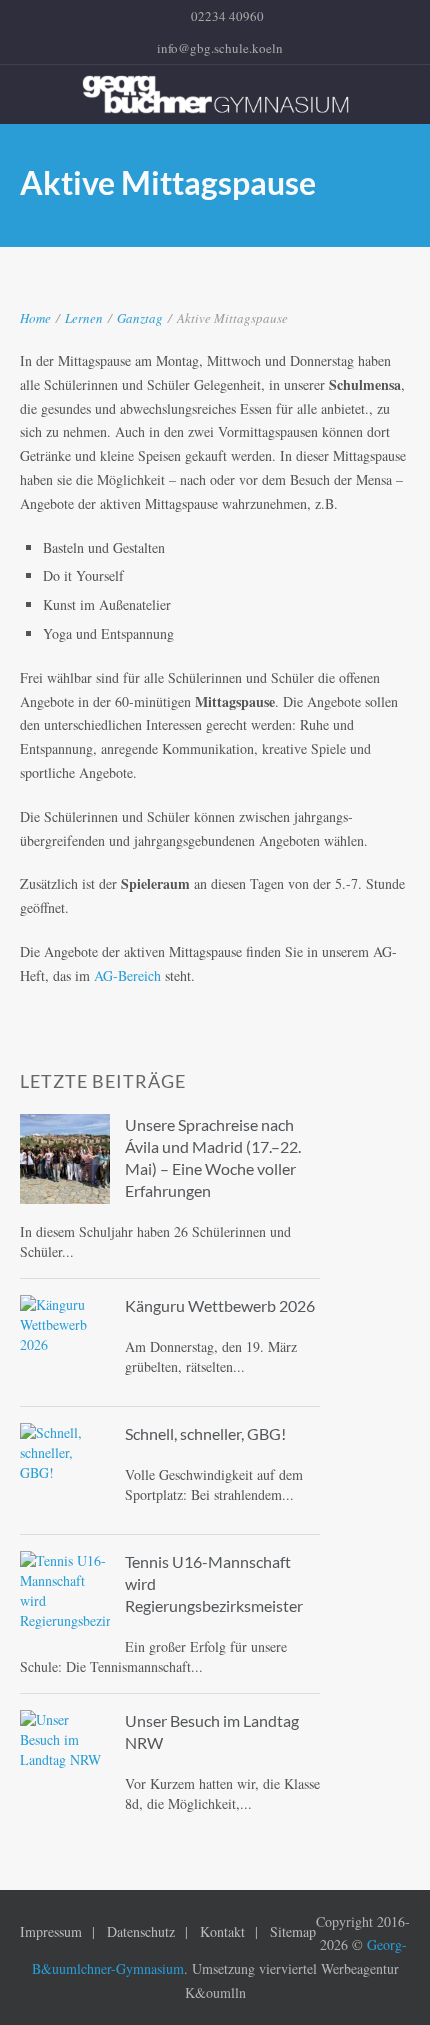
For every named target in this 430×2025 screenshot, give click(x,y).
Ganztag (140, 318)
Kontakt (222, 1931)
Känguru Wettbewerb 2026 (220, 1305)
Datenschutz (141, 1931)
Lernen (84, 318)
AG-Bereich (127, 975)
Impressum (51, 1931)
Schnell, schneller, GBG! (205, 1433)
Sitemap (293, 1931)
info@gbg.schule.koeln (220, 48)
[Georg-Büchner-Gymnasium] (215, 94)
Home (35, 318)
